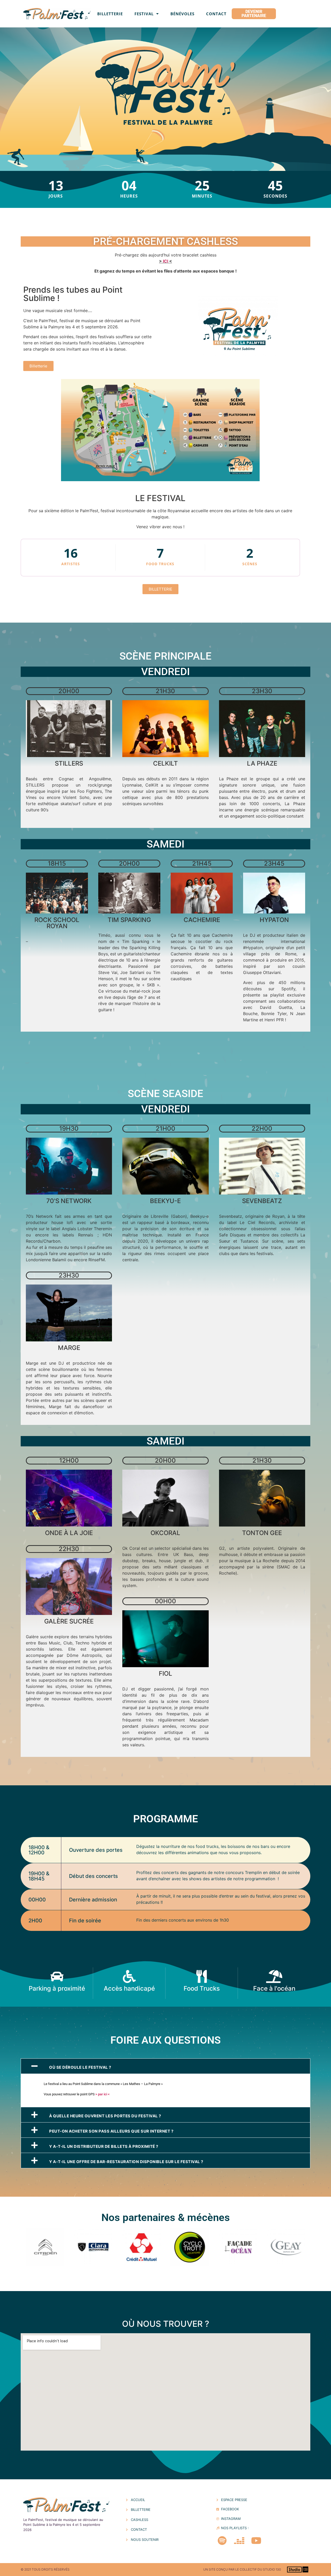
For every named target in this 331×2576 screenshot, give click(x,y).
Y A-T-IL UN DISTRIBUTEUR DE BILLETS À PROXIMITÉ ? (104, 2146)
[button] (165, 2066)
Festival (144, 14)
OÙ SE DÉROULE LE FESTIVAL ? (80, 2067)
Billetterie (110, 14)
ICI (165, 261)
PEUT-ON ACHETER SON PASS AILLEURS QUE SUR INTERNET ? (111, 2131)
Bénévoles (182, 14)
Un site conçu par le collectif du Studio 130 (242, 2569)
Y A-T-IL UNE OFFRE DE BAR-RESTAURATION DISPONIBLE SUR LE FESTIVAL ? (126, 2162)
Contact (216, 14)
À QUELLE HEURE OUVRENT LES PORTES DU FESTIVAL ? (105, 2116)
